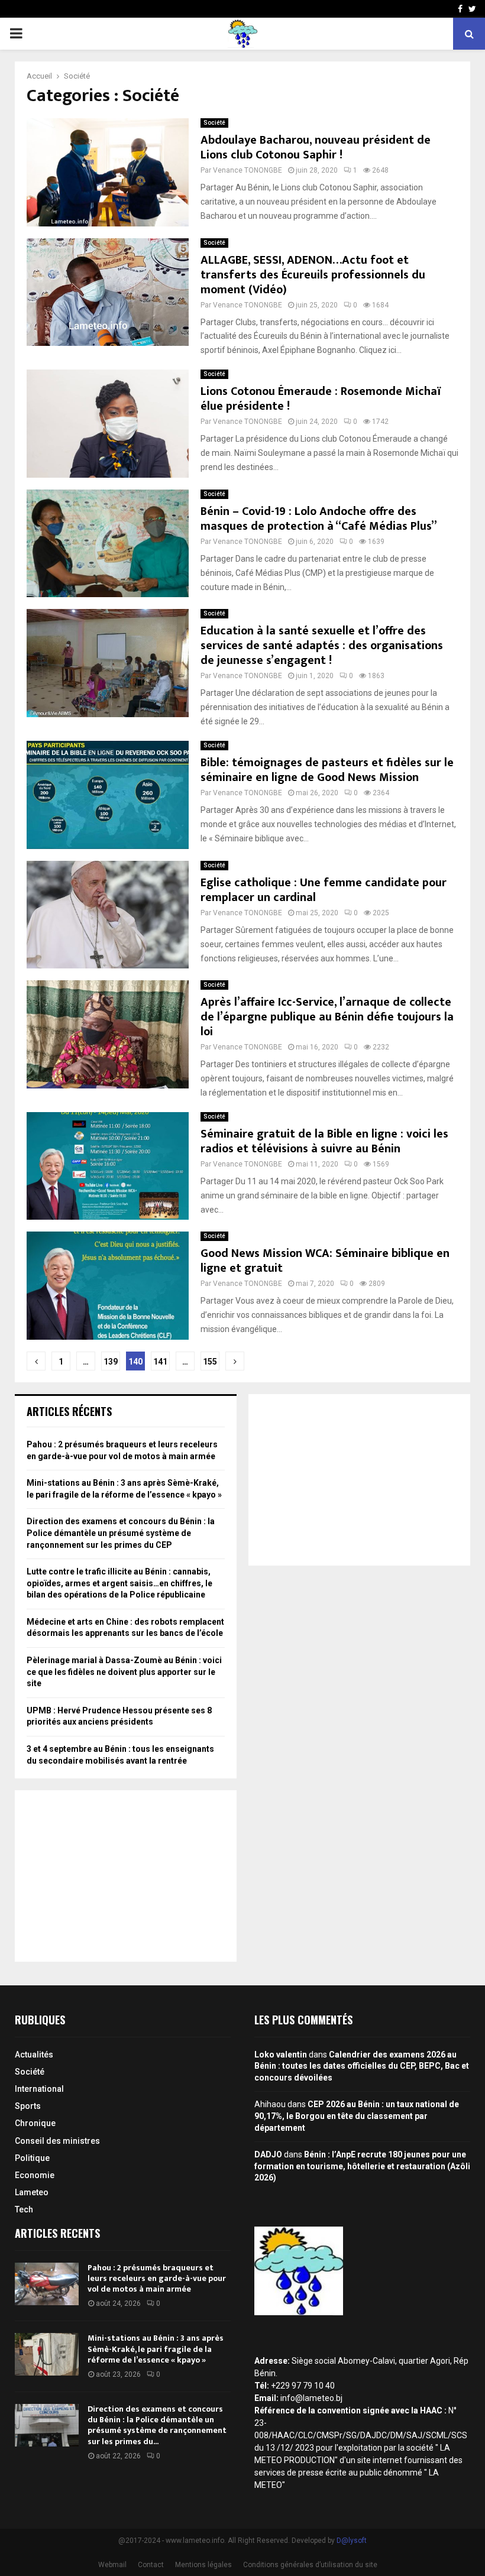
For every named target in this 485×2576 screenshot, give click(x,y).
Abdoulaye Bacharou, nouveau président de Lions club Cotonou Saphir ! (316, 148)
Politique (32, 2158)
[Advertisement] (126, 1876)
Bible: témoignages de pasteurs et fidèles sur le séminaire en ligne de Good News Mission (327, 770)
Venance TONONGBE (248, 170)
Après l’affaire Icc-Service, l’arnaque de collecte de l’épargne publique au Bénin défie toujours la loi (327, 1017)
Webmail (112, 2565)
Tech (24, 2209)
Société (214, 123)
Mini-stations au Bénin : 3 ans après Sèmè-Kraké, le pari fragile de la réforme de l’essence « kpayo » (156, 2349)
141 (160, 1362)
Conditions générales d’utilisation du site (310, 2565)
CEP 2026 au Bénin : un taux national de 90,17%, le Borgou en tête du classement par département (357, 2116)
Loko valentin (281, 2055)
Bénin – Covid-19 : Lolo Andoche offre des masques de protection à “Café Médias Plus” (319, 519)
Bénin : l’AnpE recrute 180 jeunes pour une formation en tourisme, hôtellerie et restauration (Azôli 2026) (362, 2166)
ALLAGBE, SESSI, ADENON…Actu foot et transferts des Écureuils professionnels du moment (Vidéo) (313, 275)
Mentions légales (203, 2565)
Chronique (35, 2123)
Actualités (34, 2055)
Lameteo (32, 2192)
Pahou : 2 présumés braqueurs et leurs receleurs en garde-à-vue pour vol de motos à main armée (157, 2278)
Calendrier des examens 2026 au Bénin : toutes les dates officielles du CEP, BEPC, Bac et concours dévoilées (362, 2066)
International (39, 2089)
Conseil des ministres (57, 2141)
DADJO (268, 2154)
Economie (35, 2175)
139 (111, 1362)
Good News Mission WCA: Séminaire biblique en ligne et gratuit (325, 1261)
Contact (151, 2565)
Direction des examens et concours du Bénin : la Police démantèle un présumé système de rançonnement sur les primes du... (157, 2425)
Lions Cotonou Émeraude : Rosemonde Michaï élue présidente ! (321, 399)
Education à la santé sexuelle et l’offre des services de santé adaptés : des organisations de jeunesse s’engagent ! (322, 646)
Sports (28, 2106)
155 (210, 1362)
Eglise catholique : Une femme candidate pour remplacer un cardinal (324, 890)
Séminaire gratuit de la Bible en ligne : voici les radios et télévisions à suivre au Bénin (324, 1141)
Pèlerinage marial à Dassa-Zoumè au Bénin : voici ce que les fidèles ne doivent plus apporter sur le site (124, 1672)
